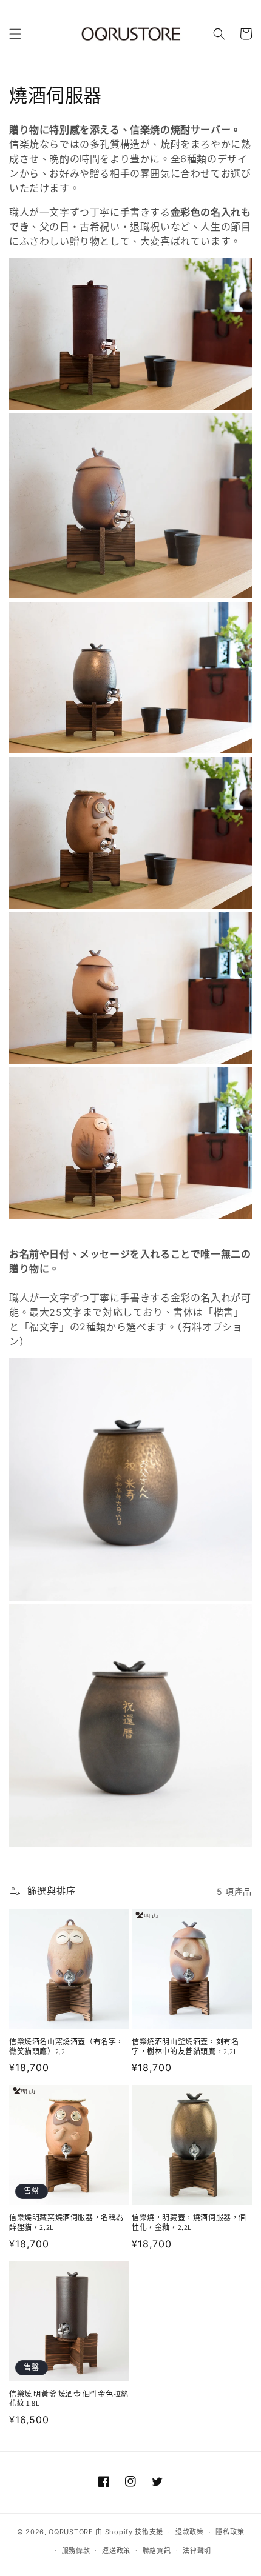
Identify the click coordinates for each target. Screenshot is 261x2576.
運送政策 (116, 2551)
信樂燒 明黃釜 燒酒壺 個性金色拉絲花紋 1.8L (69, 2399)
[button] (15, 34)
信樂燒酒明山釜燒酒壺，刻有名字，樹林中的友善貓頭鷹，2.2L (185, 2047)
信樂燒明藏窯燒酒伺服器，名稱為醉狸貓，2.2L (66, 2222)
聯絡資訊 (157, 2551)
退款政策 (190, 2532)
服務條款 (76, 2551)
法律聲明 (197, 2551)
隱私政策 (230, 2532)
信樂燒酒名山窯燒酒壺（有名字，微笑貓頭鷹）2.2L (66, 2047)
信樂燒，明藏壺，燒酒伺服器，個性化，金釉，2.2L (189, 2222)
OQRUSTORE (71, 2532)
